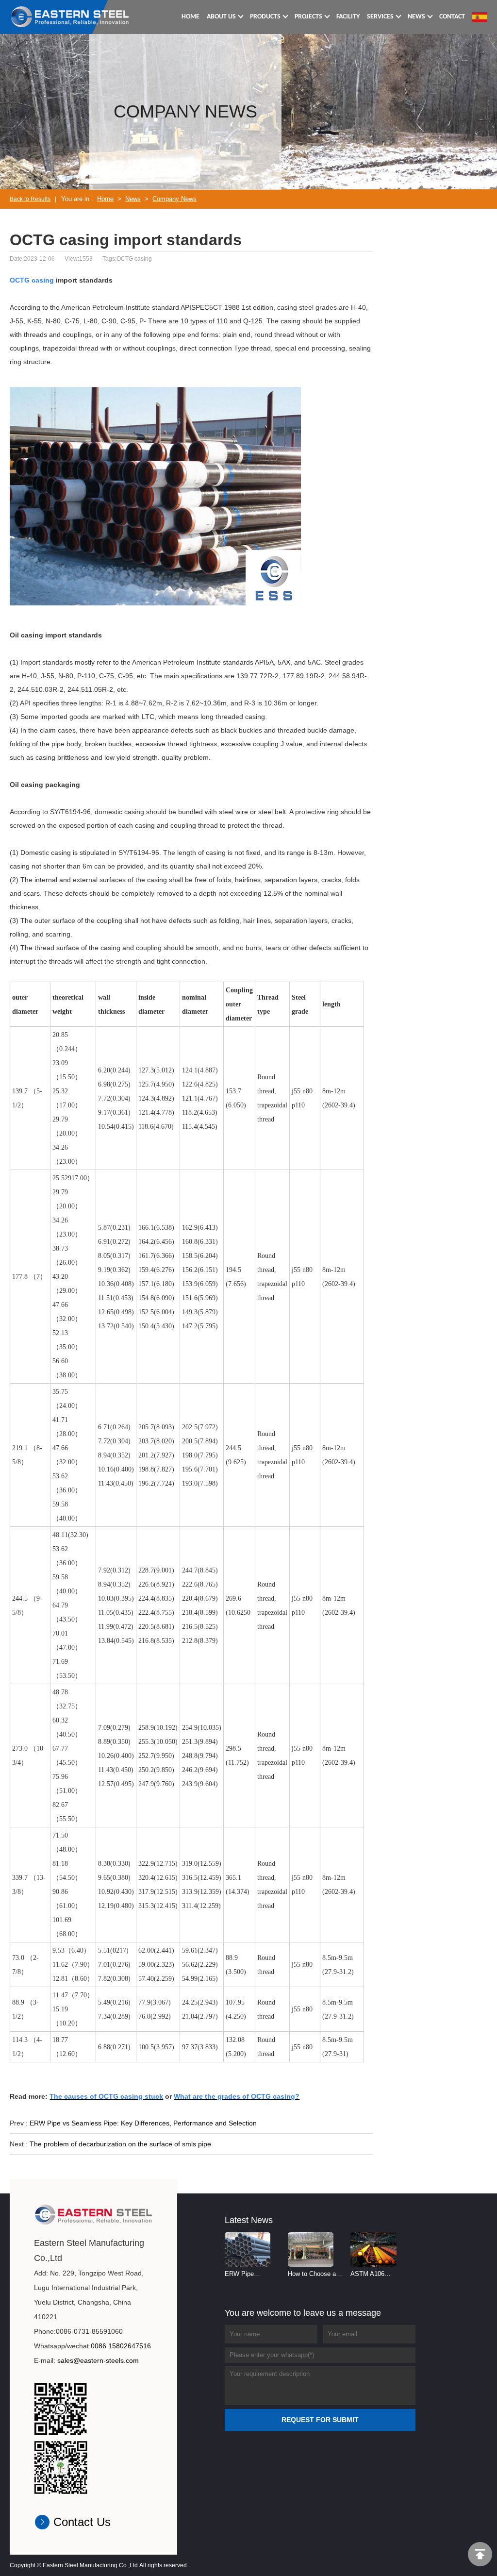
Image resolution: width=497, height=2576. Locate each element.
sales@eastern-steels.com (98, 2360)
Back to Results (30, 199)
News (133, 199)
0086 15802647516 (121, 2346)
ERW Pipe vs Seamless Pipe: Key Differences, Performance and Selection (143, 2123)
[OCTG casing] (70, 17)
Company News (174, 199)
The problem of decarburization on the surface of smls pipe (120, 2144)
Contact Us (82, 2522)
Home (105, 199)
